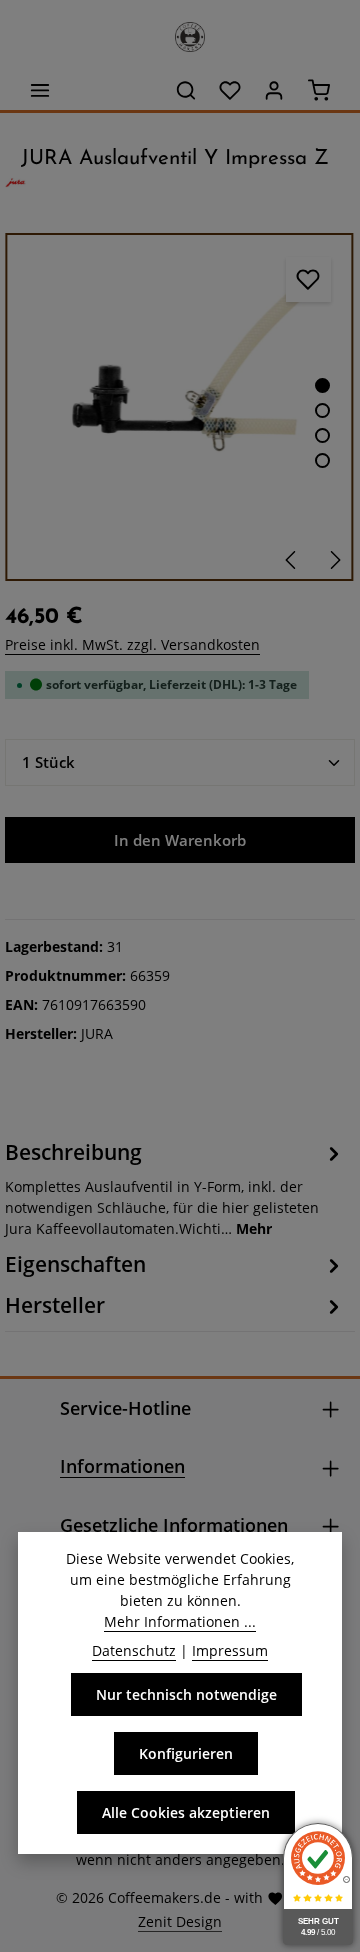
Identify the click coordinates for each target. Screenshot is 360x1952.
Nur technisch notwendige (186, 1694)
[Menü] (40, 90)
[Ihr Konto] (274, 90)
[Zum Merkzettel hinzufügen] (308, 279)
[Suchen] (186, 90)
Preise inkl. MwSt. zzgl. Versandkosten (132, 644)
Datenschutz (134, 1650)
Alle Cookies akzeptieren (186, 1812)
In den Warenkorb (180, 840)
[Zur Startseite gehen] (180, 32)
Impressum (230, 1650)
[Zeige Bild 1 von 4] (322, 385)
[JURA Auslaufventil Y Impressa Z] (179, 407)
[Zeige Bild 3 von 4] (322, 435)
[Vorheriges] (292, 560)
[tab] (175, 1188)
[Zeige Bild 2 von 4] (322, 410)
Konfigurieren (186, 1753)
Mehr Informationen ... (180, 1621)
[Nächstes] (334, 560)
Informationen (122, 1466)
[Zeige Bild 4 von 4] (322, 460)
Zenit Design (180, 1921)
